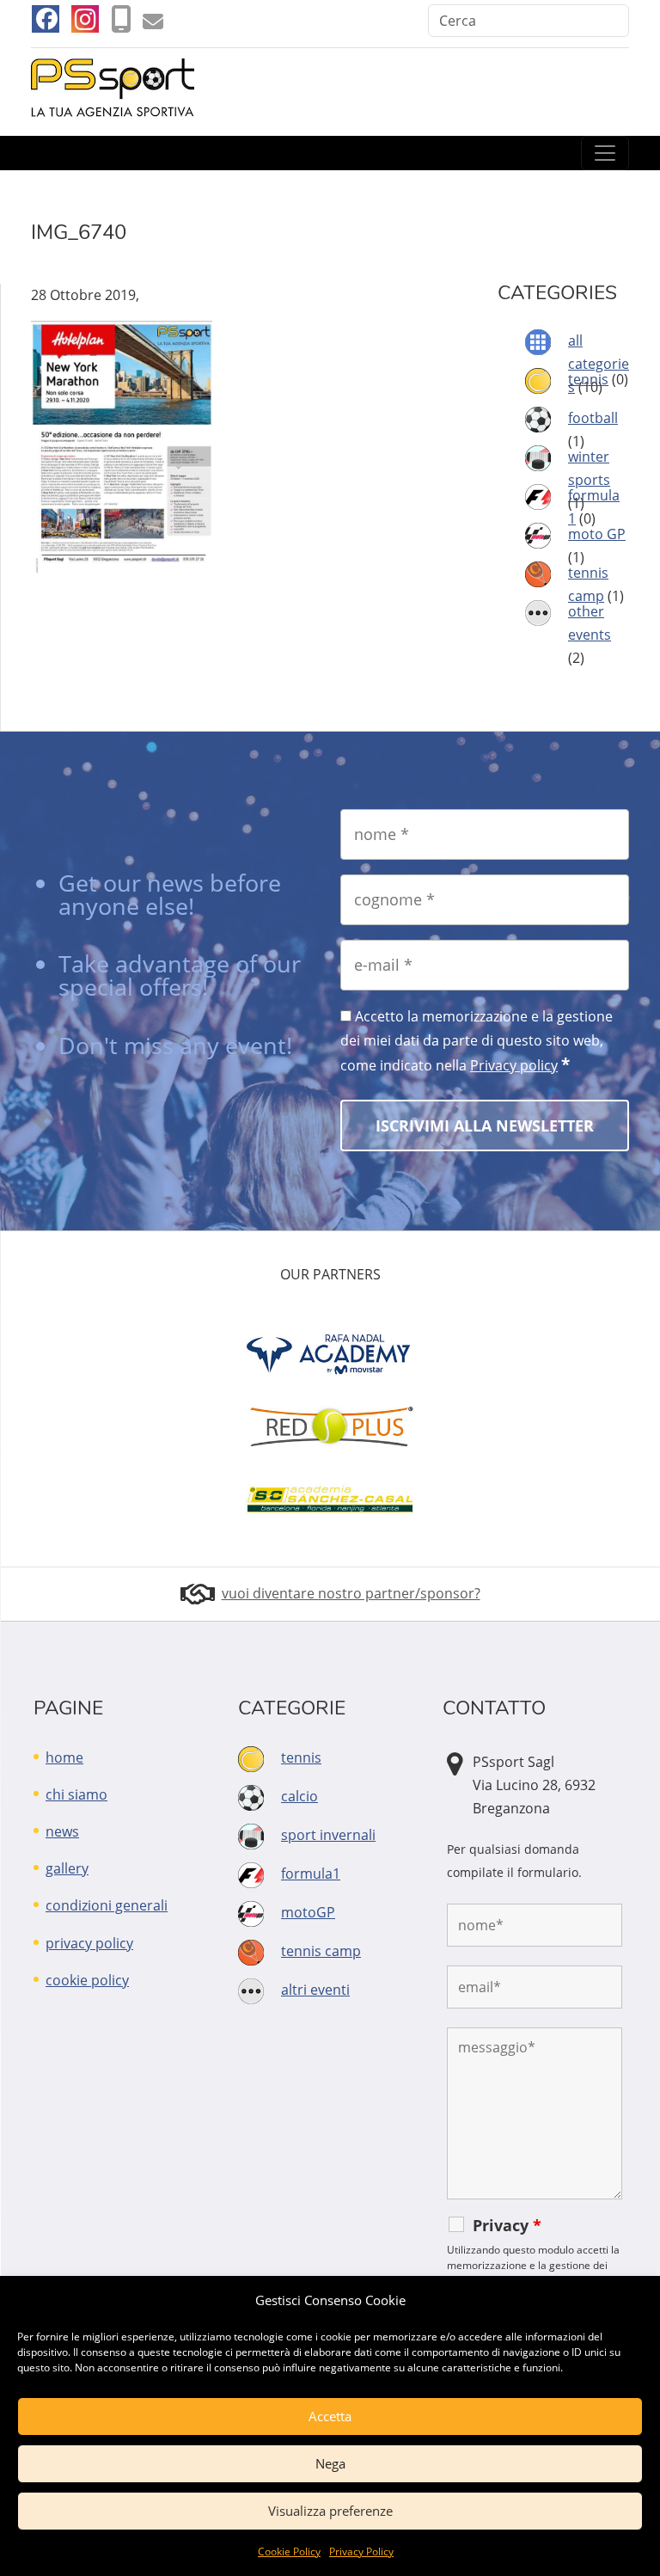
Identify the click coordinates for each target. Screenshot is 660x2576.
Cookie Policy (289, 2551)
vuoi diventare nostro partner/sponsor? (351, 1593)
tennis (588, 379)
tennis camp (321, 1951)
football (593, 418)
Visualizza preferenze (330, 2511)
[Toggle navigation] (605, 153)
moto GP (597, 534)
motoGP (308, 1912)
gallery (67, 1868)
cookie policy (87, 1980)
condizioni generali (107, 1905)
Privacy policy (514, 1065)
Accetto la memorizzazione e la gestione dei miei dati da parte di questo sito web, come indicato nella (477, 1041)
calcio (299, 1796)
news (62, 1831)
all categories (599, 364)
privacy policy (89, 1943)
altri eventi (315, 1990)
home (64, 1757)
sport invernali (328, 1835)
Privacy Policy (361, 2551)
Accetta (330, 2416)
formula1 (311, 1874)
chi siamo (76, 1794)
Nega (330, 2463)
